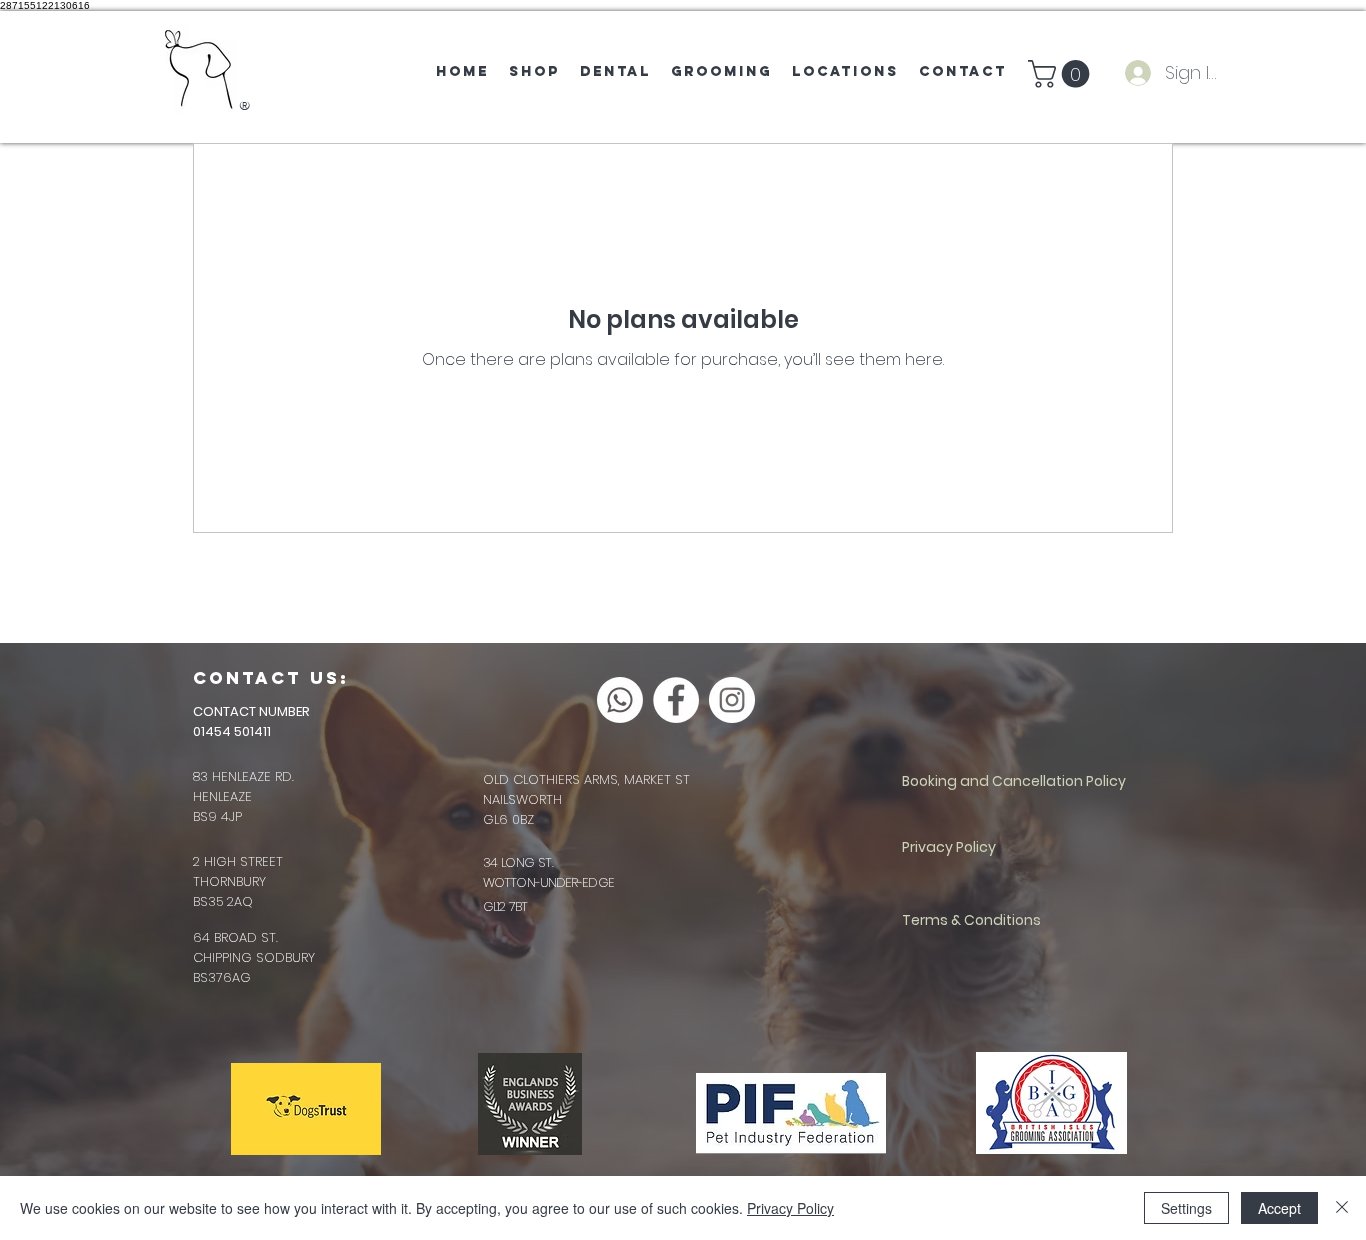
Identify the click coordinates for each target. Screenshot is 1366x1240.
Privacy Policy (790, 1208)
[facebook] (676, 700)
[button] (1062, 74)
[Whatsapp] (620, 700)
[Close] (1342, 1208)
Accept (1279, 1208)
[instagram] (732, 700)
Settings (1186, 1208)
